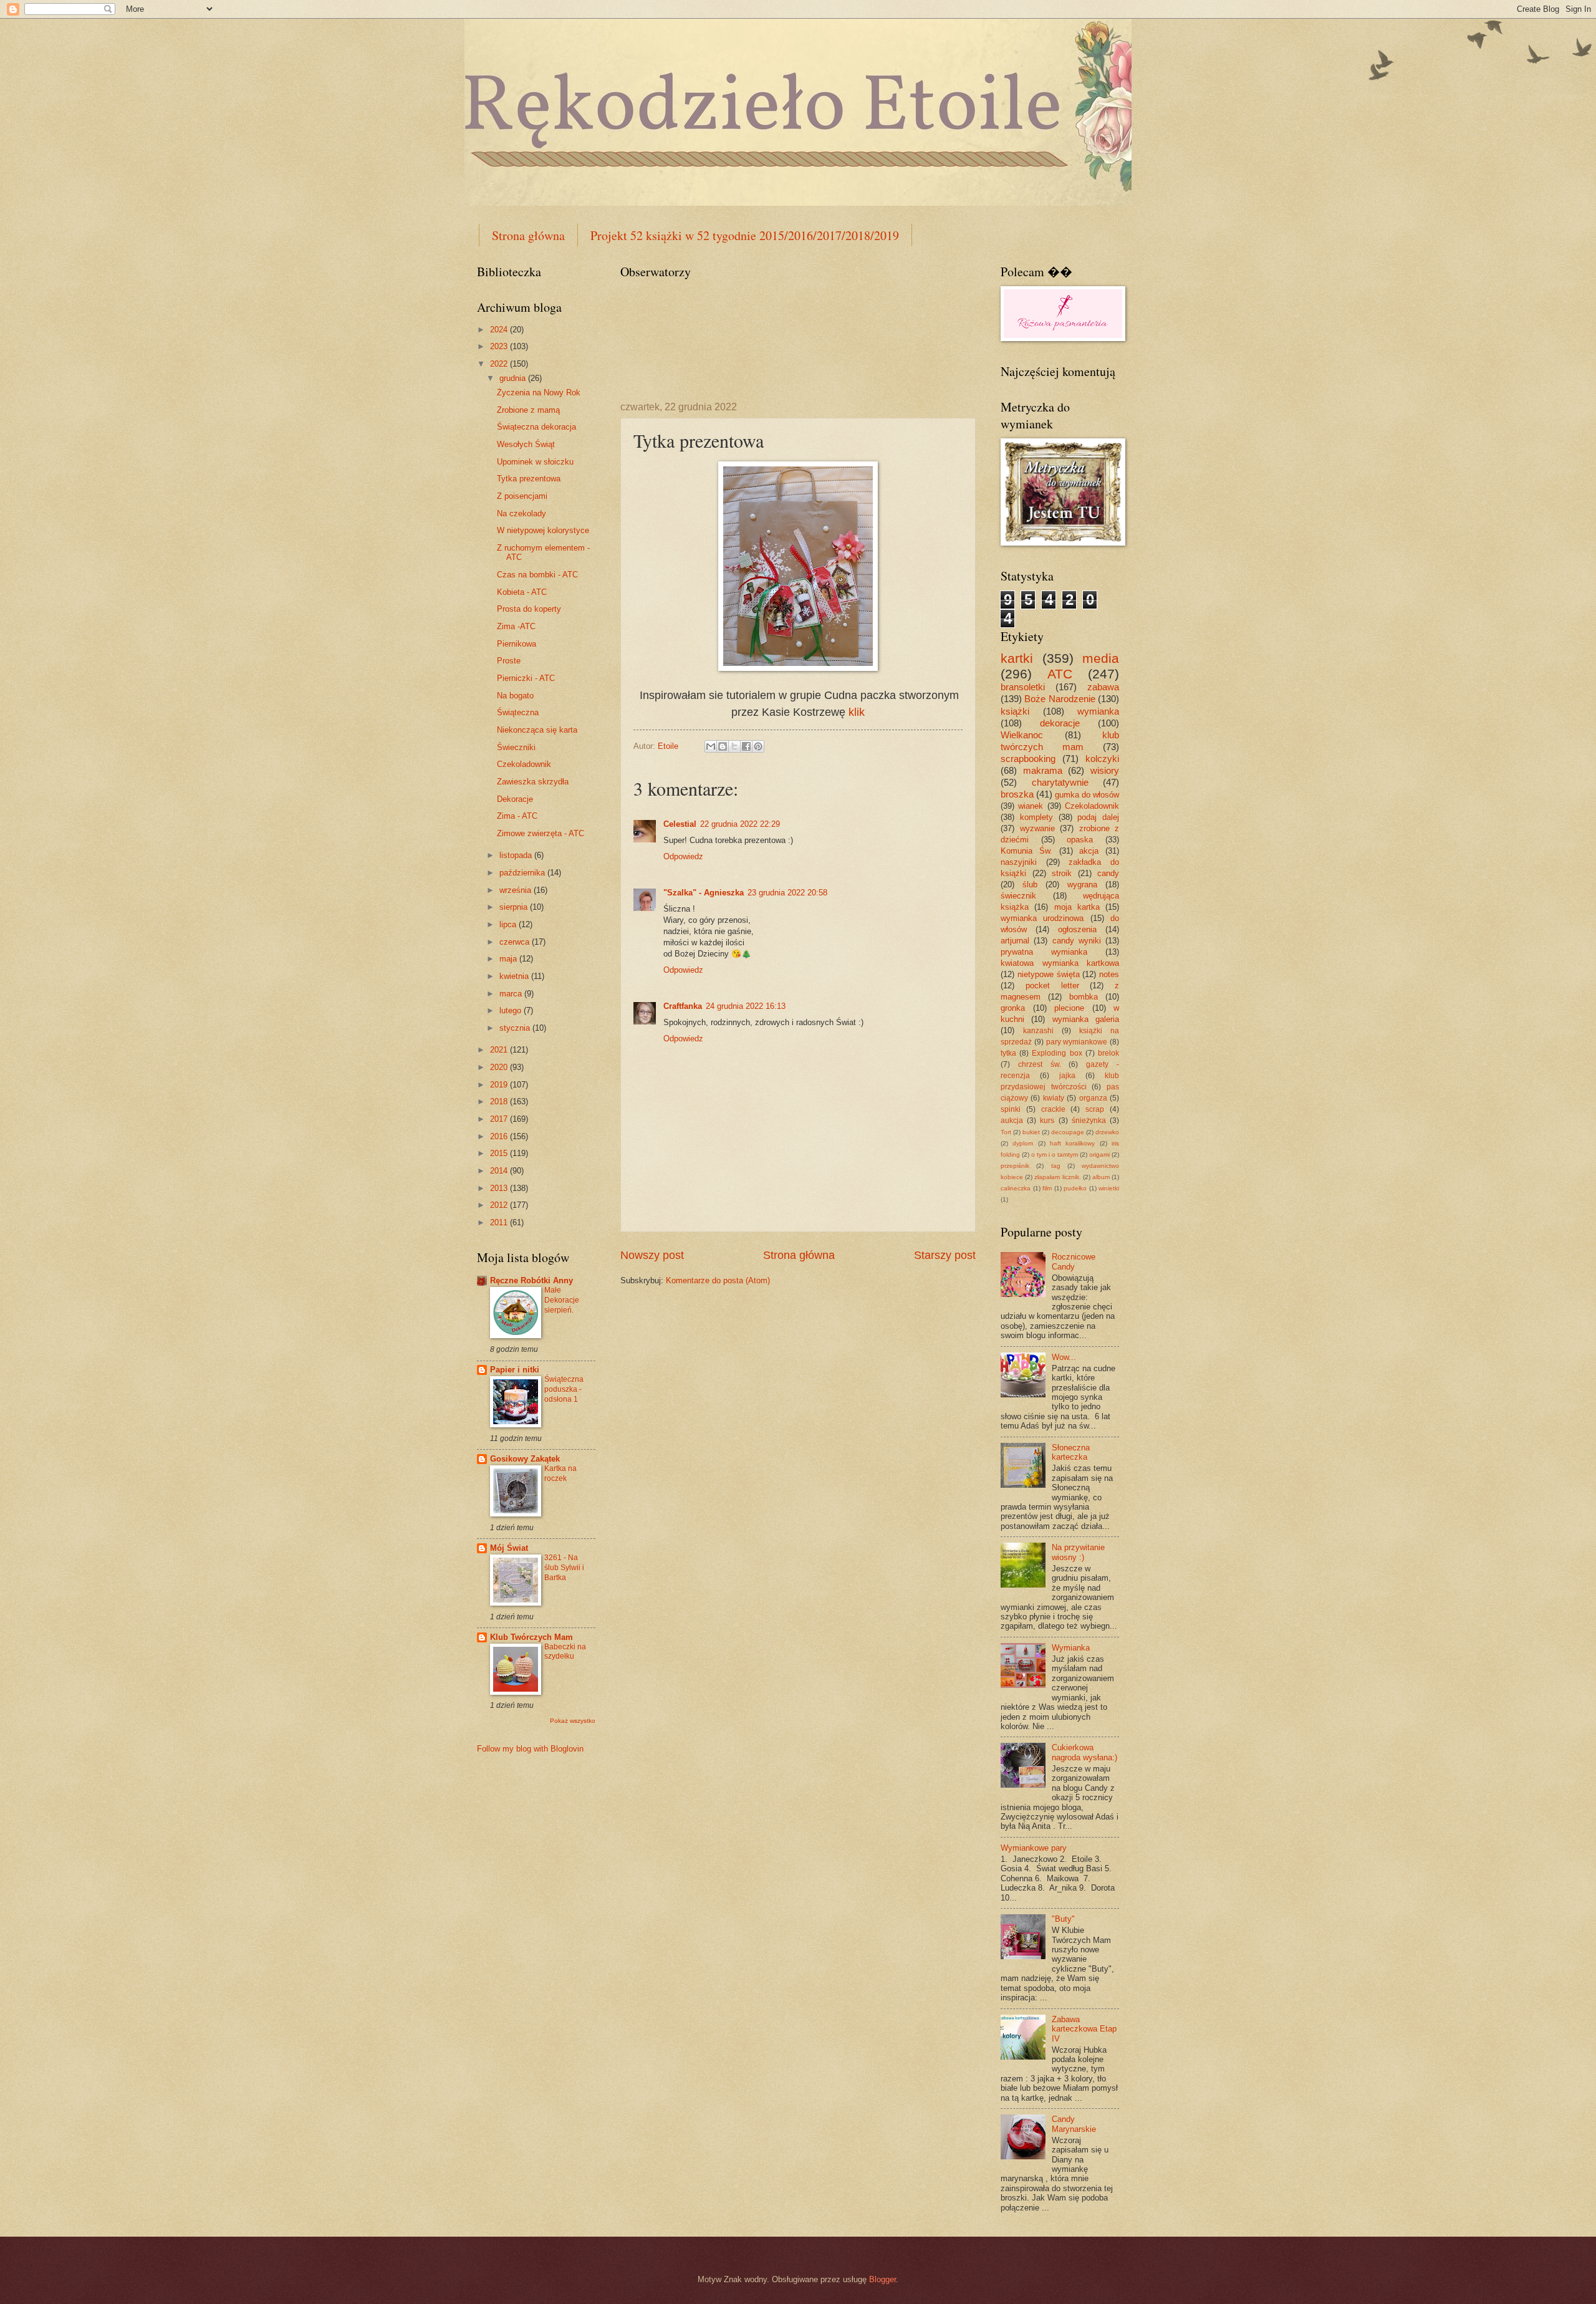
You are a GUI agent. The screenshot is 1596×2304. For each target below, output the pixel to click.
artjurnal (1015, 941)
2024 (500, 330)
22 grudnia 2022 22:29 (740, 824)
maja (509, 959)
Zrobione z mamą (528, 410)
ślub (1030, 884)
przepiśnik (1015, 1166)
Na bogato (515, 696)
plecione (1069, 1008)
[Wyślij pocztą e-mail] (711, 746)
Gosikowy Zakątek (525, 1459)
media (1101, 658)
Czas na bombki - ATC (537, 575)
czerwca (516, 942)
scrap (1095, 1109)
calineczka (1016, 1188)
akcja (1089, 851)
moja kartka (1077, 907)
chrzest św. (1040, 1064)
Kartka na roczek (560, 1473)
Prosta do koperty (529, 609)
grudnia (514, 378)
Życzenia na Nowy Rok (539, 393)
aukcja (1012, 1121)
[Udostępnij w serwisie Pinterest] (758, 746)
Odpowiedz (683, 856)
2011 (500, 1222)
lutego (512, 1010)
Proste (509, 661)
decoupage (1068, 1132)
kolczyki (1102, 759)
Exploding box (1057, 1053)
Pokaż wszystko (573, 1721)
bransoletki (1023, 687)
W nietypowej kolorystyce (543, 530)
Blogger (882, 2279)
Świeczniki (516, 747)
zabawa (1103, 687)
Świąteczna (518, 712)
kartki (1017, 658)
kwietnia (515, 976)
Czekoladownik (524, 764)
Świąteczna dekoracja (536, 427)
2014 (500, 1171)
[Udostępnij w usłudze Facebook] (746, 746)
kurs (1047, 1121)
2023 (500, 346)
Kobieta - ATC (522, 592)
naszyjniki (1019, 862)
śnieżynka (1089, 1121)
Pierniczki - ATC (526, 678)
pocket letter (1052, 986)
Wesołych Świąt (526, 444)
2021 (500, 1050)
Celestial (680, 824)
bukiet (1031, 1132)
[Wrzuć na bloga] (723, 746)
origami (1099, 1154)
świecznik (1018, 896)
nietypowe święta (1049, 974)
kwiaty (1054, 1098)
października (523, 873)
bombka (1084, 997)
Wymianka (1071, 1648)
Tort (1006, 1132)
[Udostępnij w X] (734, 746)
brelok (1108, 1053)
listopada (517, 855)
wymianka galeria (1086, 1019)
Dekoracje (515, 799)
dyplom (1023, 1143)
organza (1093, 1098)
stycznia (516, 1028)
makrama (1043, 770)
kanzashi (1038, 1031)
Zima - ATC (517, 816)
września (517, 890)
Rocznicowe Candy (1074, 1261)
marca (512, 994)
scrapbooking (1028, 759)
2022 (500, 364)
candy (1108, 873)
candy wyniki (1077, 941)
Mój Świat (509, 1548)
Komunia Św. (1026, 851)
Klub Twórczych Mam (531, 1637)
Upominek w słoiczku (535, 462)
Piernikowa (517, 644)
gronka (1013, 1008)
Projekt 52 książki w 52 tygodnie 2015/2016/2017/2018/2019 (745, 235)
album (1101, 1177)
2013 (500, 1188)
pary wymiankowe (1077, 1042)
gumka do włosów (1087, 795)
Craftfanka (683, 1006)
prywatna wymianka (1044, 952)
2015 (500, 1153)
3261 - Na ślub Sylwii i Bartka (564, 1568)
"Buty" (1063, 1919)
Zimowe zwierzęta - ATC (541, 833)
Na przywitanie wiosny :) (1078, 1552)
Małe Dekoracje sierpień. (562, 1300)
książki (1015, 711)
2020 (500, 1067)
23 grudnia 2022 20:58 (787, 893)
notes (1109, 974)
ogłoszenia (1077, 929)
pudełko (1075, 1188)
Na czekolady (522, 513)
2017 (500, 1119)
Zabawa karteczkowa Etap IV (1084, 2029)
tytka (1008, 1053)
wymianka (1098, 711)
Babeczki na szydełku (565, 1652)
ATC (1060, 674)
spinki (1011, 1109)
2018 (500, 1101)
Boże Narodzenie (1060, 699)
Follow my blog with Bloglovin (530, 1749)
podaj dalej (1098, 817)
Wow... (1064, 1357)
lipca (509, 924)
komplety (1036, 817)
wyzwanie (1037, 828)
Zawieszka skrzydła (533, 782)
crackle (1053, 1109)
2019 (500, 1085)
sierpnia (515, 907)
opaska (1080, 840)
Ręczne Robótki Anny (531, 1280)
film (1047, 1188)
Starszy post (945, 1255)
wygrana (1082, 884)
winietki (1109, 1188)
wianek (1031, 806)
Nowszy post (652, 1255)
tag (1056, 1166)
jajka (1067, 1076)
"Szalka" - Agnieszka (704, 893)
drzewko (1107, 1132)
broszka (1017, 794)
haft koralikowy (1072, 1143)
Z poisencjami (522, 496)
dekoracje (1060, 723)
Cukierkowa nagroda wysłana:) (1084, 1752)
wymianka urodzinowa (1042, 918)
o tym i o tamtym (1055, 1154)
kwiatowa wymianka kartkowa (1060, 963)
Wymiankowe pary (1034, 1848)
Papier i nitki (515, 1370)
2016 (500, 1136)
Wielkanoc (1022, 735)
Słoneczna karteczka (1071, 1452)
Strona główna (528, 235)
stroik (1062, 873)
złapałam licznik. (1057, 1177)
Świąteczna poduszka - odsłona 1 (564, 1389)
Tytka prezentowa (529, 479)
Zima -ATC (516, 626)
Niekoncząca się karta (537, 730)
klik (857, 712)
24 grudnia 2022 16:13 (746, 1006)
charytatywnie (1060, 782)
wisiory (1105, 770)
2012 (500, 1205)
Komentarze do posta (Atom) (718, 1280)
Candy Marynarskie (1074, 2124)
